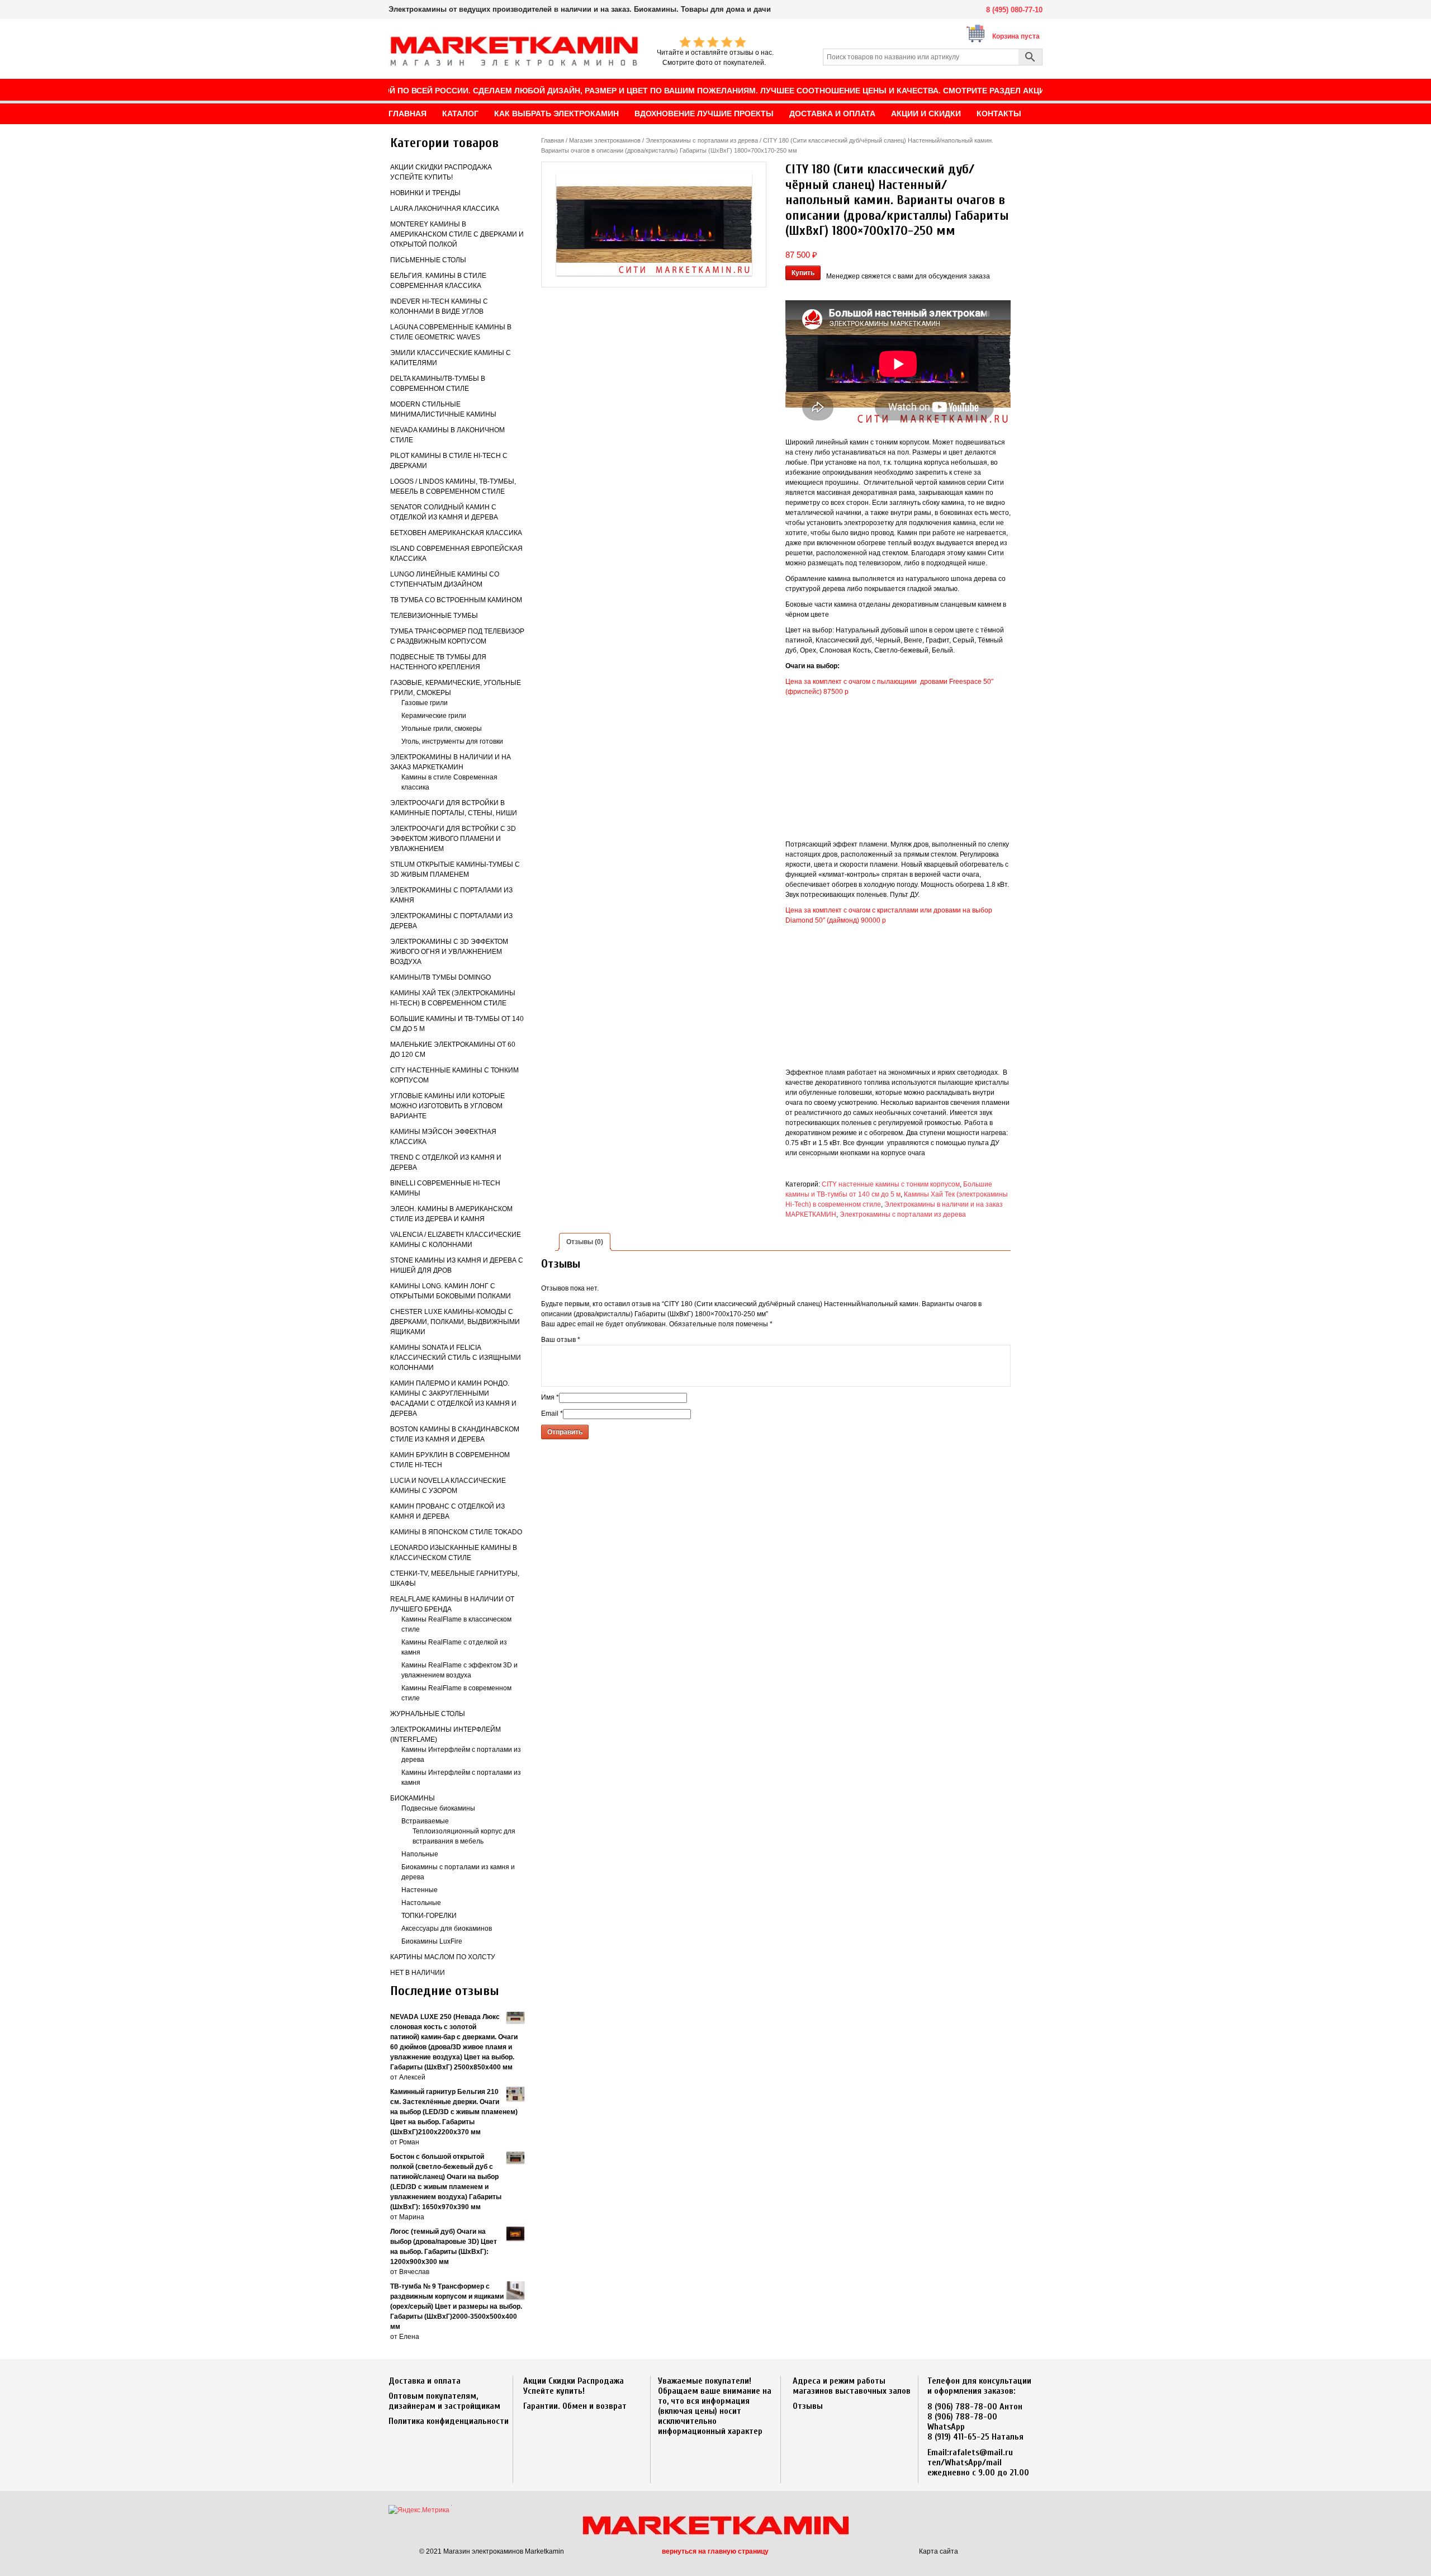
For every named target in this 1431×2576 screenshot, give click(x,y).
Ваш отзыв (561, 1340)
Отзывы (808, 2406)
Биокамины (413, 1798)
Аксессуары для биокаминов (447, 1929)
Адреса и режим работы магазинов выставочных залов (852, 2386)
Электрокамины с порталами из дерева (702, 140)
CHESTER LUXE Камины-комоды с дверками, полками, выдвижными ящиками (455, 1322)
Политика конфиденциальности (449, 2421)
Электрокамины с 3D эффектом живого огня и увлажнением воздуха (449, 952)
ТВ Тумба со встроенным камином (456, 600)
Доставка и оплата (425, 2381)
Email (552, 1414)
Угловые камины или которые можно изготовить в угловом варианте (447, 1106)
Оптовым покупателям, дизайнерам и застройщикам (444, 2401)
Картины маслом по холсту (443, 1957)
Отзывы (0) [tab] (585, 1242)
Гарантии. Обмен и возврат (575, 2406)
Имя (550, 1397)
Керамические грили (434, 716)
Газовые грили (425, 703)
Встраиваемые (425, 1821)
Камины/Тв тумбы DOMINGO (440, 977)
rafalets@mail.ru (981, 2452)
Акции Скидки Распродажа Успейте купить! (574, 2386)
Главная (553, 140)
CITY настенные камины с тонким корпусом (891, 1184)
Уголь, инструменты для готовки (452, 741)
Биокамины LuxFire (432, 1941)
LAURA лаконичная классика (445, 209)
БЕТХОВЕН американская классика (456, 533)
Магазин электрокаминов (605, 140)
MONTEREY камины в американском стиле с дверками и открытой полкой (457, 234)
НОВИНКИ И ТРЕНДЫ (425, 193)
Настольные (421, 1903)
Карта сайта (939, 2551)
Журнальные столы (428, 1714)
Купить (803, 273)
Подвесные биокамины (438, 1808)
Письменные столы (428, 260)
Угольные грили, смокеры (442, 729)
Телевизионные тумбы (434, 616)
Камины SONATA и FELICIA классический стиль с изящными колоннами (456, 1358)
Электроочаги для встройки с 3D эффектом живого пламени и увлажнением (453, 839)
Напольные (420, 1854)
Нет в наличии (418, 1973)
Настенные (420, 1890)
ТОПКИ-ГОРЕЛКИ (429, 1916)
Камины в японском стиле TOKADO (456, 1532)
